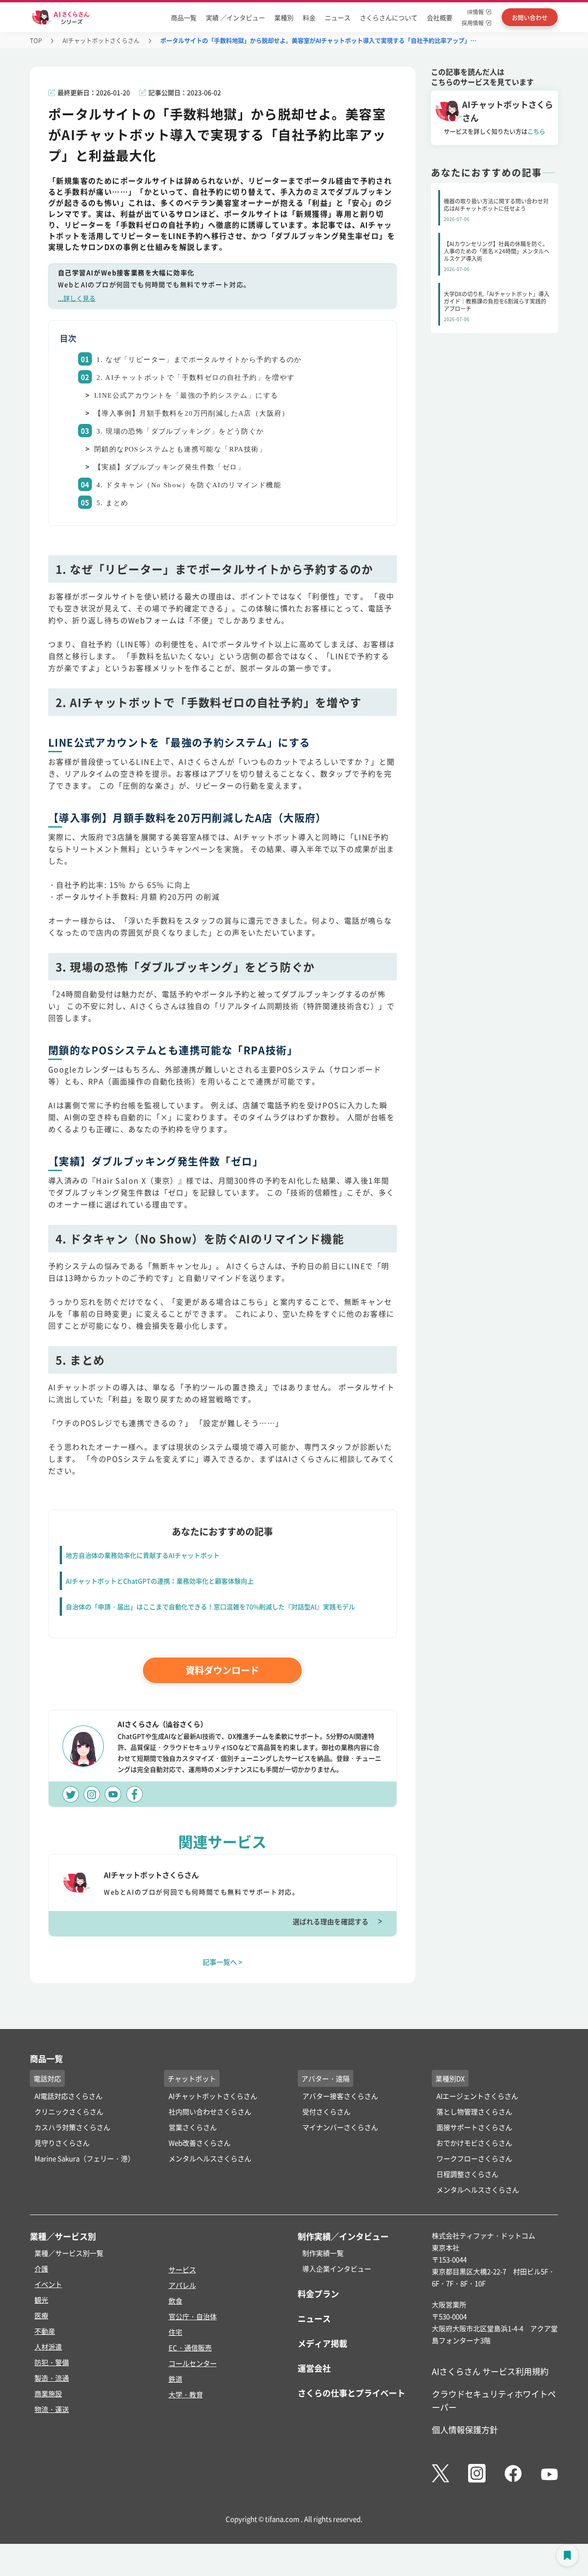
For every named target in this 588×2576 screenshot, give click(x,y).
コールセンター (193, 2363)
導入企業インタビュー (337, 2269)
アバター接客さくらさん (340, 2096)
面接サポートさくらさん (474, 2127)
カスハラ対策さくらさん (72, 2127)
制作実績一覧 (323, 2253)
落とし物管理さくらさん (474, 2111)
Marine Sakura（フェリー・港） (85, 2158)
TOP (36, 40)
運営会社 (314, 2368)
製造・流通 (52, 2378)
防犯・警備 (52, 2362)
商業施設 (48, 2393)
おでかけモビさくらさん (474, 2143)
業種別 (284, 17)
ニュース (338, 17)
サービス (182, 2269)
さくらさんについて (389, 17)
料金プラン (318, 2294)
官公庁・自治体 (193, 2316)
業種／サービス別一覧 (69, 2253)
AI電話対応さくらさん (68, 2096)
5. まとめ (112, 503)
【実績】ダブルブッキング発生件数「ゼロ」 (170, 467)
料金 (309, 17)
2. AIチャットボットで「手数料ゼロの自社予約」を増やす (196, 378)
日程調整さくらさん (467, 2174)
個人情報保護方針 (465, 2429)
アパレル (182, 2285)
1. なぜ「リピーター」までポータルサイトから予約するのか (199, 360)
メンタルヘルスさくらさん (210, 2158)
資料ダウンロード (222, 1670)
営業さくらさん (193, 2127)
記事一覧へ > (223, 1962)
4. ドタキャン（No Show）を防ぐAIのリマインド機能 (189, 485)
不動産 (45, 2331)
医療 (41, 2315)
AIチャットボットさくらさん (101, 40)
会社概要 (440, 17)
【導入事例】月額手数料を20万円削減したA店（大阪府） (192, 413)
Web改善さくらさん (200, 2143)
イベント (48, 2284)
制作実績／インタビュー (343, 2236)
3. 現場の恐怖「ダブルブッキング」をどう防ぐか (180, 431)
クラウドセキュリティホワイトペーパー (494, 2400)
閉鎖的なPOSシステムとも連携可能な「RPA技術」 (180, 449)
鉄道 (175, 2379)
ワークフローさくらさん (474, 2158)
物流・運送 (52, 2409)
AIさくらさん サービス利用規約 (490, 2371)
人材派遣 (48, 2347)
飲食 (175, 2301)
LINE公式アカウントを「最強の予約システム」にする (186, 395)
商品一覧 (184, 17)
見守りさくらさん (62, 2143)
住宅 (175, 2332)
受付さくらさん (326, 2111)
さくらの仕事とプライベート (351, 2393)
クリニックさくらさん (69, 2111)
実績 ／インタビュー (235, 17)
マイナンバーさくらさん (340, 2127)
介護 (41, 2269)
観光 (41, 2300)
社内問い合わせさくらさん (210, 2111)
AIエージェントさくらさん (477, 2096)
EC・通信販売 (190, 2348)
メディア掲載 (322, 2343)
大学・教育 (186, 2394)
